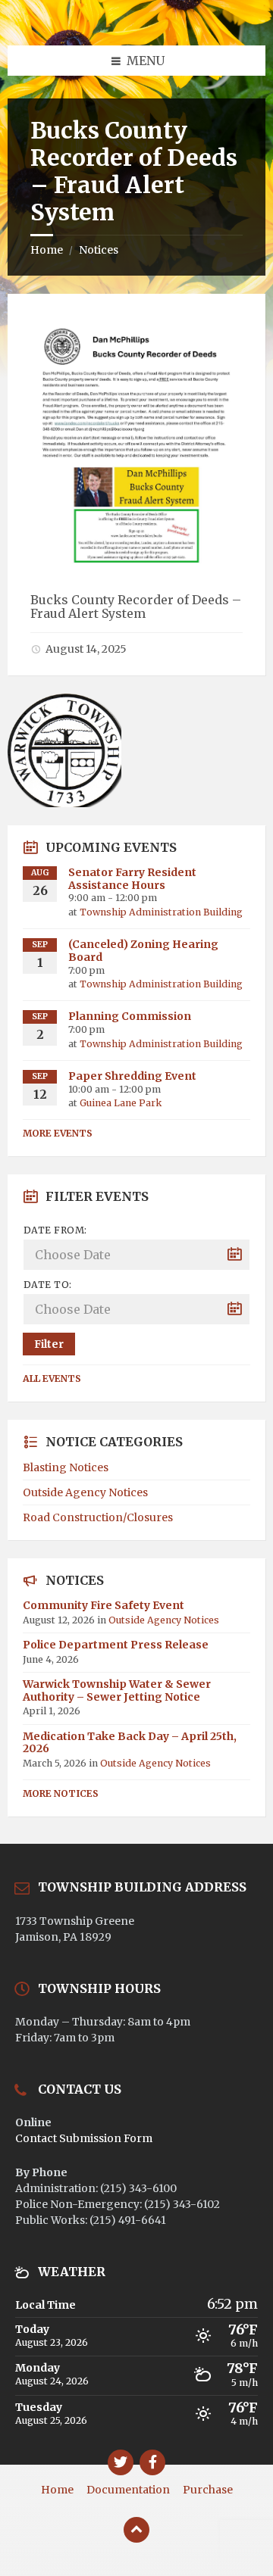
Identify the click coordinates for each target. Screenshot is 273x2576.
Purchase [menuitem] (208, 2490)
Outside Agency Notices (85, 1492)
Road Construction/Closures (98, 1517)
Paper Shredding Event (132, 1076)
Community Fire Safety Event (104, 1605)
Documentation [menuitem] (128, 2490)
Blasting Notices (66, 1467)
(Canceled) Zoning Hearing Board (143, 951)
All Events (52, 1378)
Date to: (48, 1285)
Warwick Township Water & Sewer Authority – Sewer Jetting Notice (117, 1690)
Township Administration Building (161, 912)
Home (47, 250)
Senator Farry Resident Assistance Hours (132, 879)
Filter (49, 1344)
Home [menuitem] (57, 2490)
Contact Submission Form (84, 2138)
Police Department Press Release (116, 1645)
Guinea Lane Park (121, 1103)
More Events (58, 1133)
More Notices (61, 1793)
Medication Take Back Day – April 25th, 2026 (130, 1743)
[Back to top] (136, 2530)
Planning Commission (130, 1016)
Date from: (55, 1230)
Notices (99, 250)
